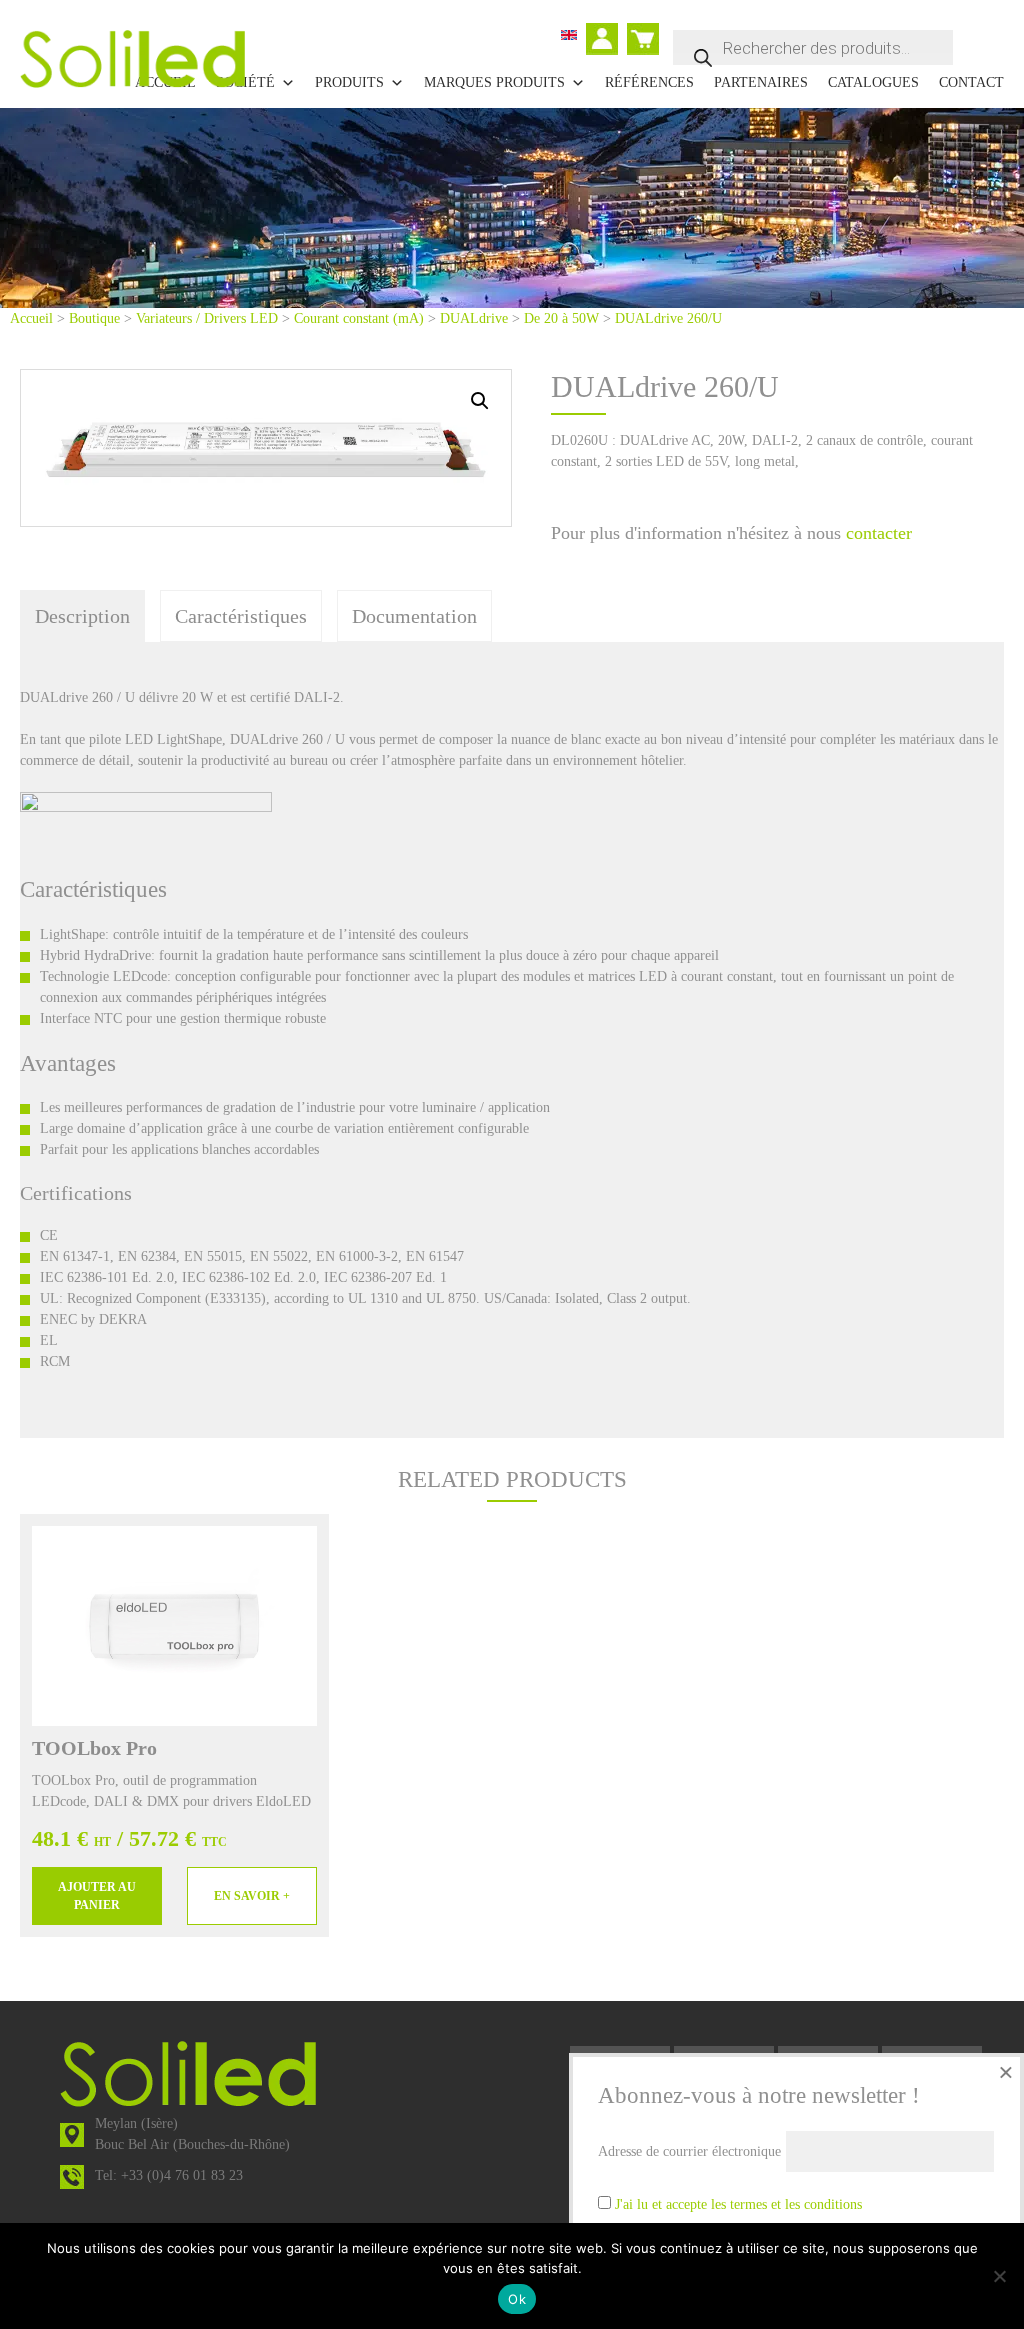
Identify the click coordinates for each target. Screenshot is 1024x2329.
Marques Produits (494, 82)
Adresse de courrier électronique (689, 2151)
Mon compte (606, 41)
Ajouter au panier (97, 1896)
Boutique (94, 318)
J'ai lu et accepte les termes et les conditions (738, 2204)
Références (649, 82)
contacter (879, 533)
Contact (971, 82)
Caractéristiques (241, 616)
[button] (480, 401)
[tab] (82, 616)
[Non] (999, 2276)
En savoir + (252, 1896)
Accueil (31, 318)
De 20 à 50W (561, 318)
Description (82, 616)
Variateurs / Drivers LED (207, 318)
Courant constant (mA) (359, 318)
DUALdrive (474, 318)
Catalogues (873, 82)
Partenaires (761, 82)
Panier (645, 30)
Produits (349, 82)
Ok (517, 2299)
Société (245, 82)
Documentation (414, 616)
